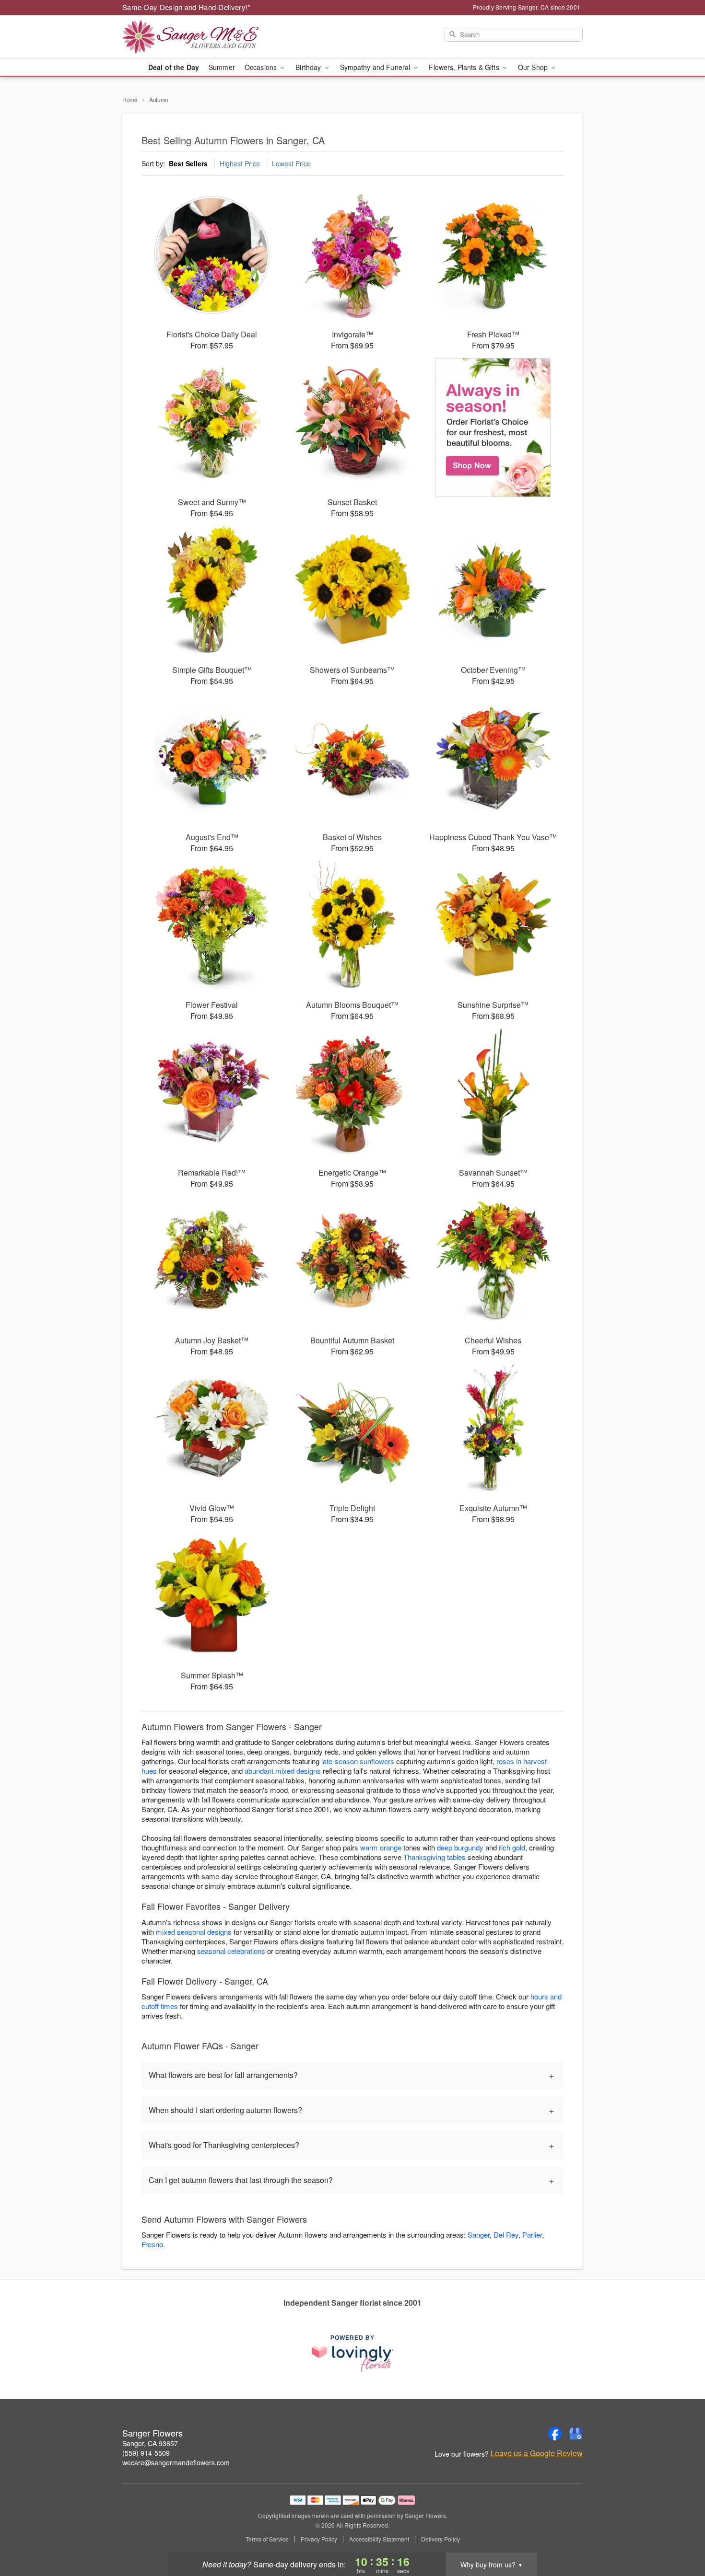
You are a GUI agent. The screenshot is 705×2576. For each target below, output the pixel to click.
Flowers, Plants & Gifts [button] (465, 67)
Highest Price (240, 163)
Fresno (152, 2244)
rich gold (512, 1847)
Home (130, 99)
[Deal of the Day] (493, 427)
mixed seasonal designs (194, 1932)
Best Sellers (188, 163)
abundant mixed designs (283, 1771)
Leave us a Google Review (537, 2453)
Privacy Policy (319, 2539)
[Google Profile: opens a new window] (576, 2434)
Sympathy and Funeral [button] (376, 67)
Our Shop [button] (534, 67)
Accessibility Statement (379, 2539)
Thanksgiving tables (435, 1857)
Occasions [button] (262, 67)
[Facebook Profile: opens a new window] (555, 2434)
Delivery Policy (441, 2539)
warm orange (381, 1847)
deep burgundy (460, 1847)
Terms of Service (267, 2539)
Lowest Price (291, 163)
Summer (222, 67)
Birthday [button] (309, 67)
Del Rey (506, 2235)
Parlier (532, 2235)
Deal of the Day (174, 67)
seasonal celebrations (231, 1951)
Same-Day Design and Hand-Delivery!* (187, 7)
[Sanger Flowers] (191, 37)
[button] (680, 2535)
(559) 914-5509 (146, 2453)
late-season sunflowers (358, 1761)
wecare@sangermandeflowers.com (176, 2462)
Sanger (479, 2235)
